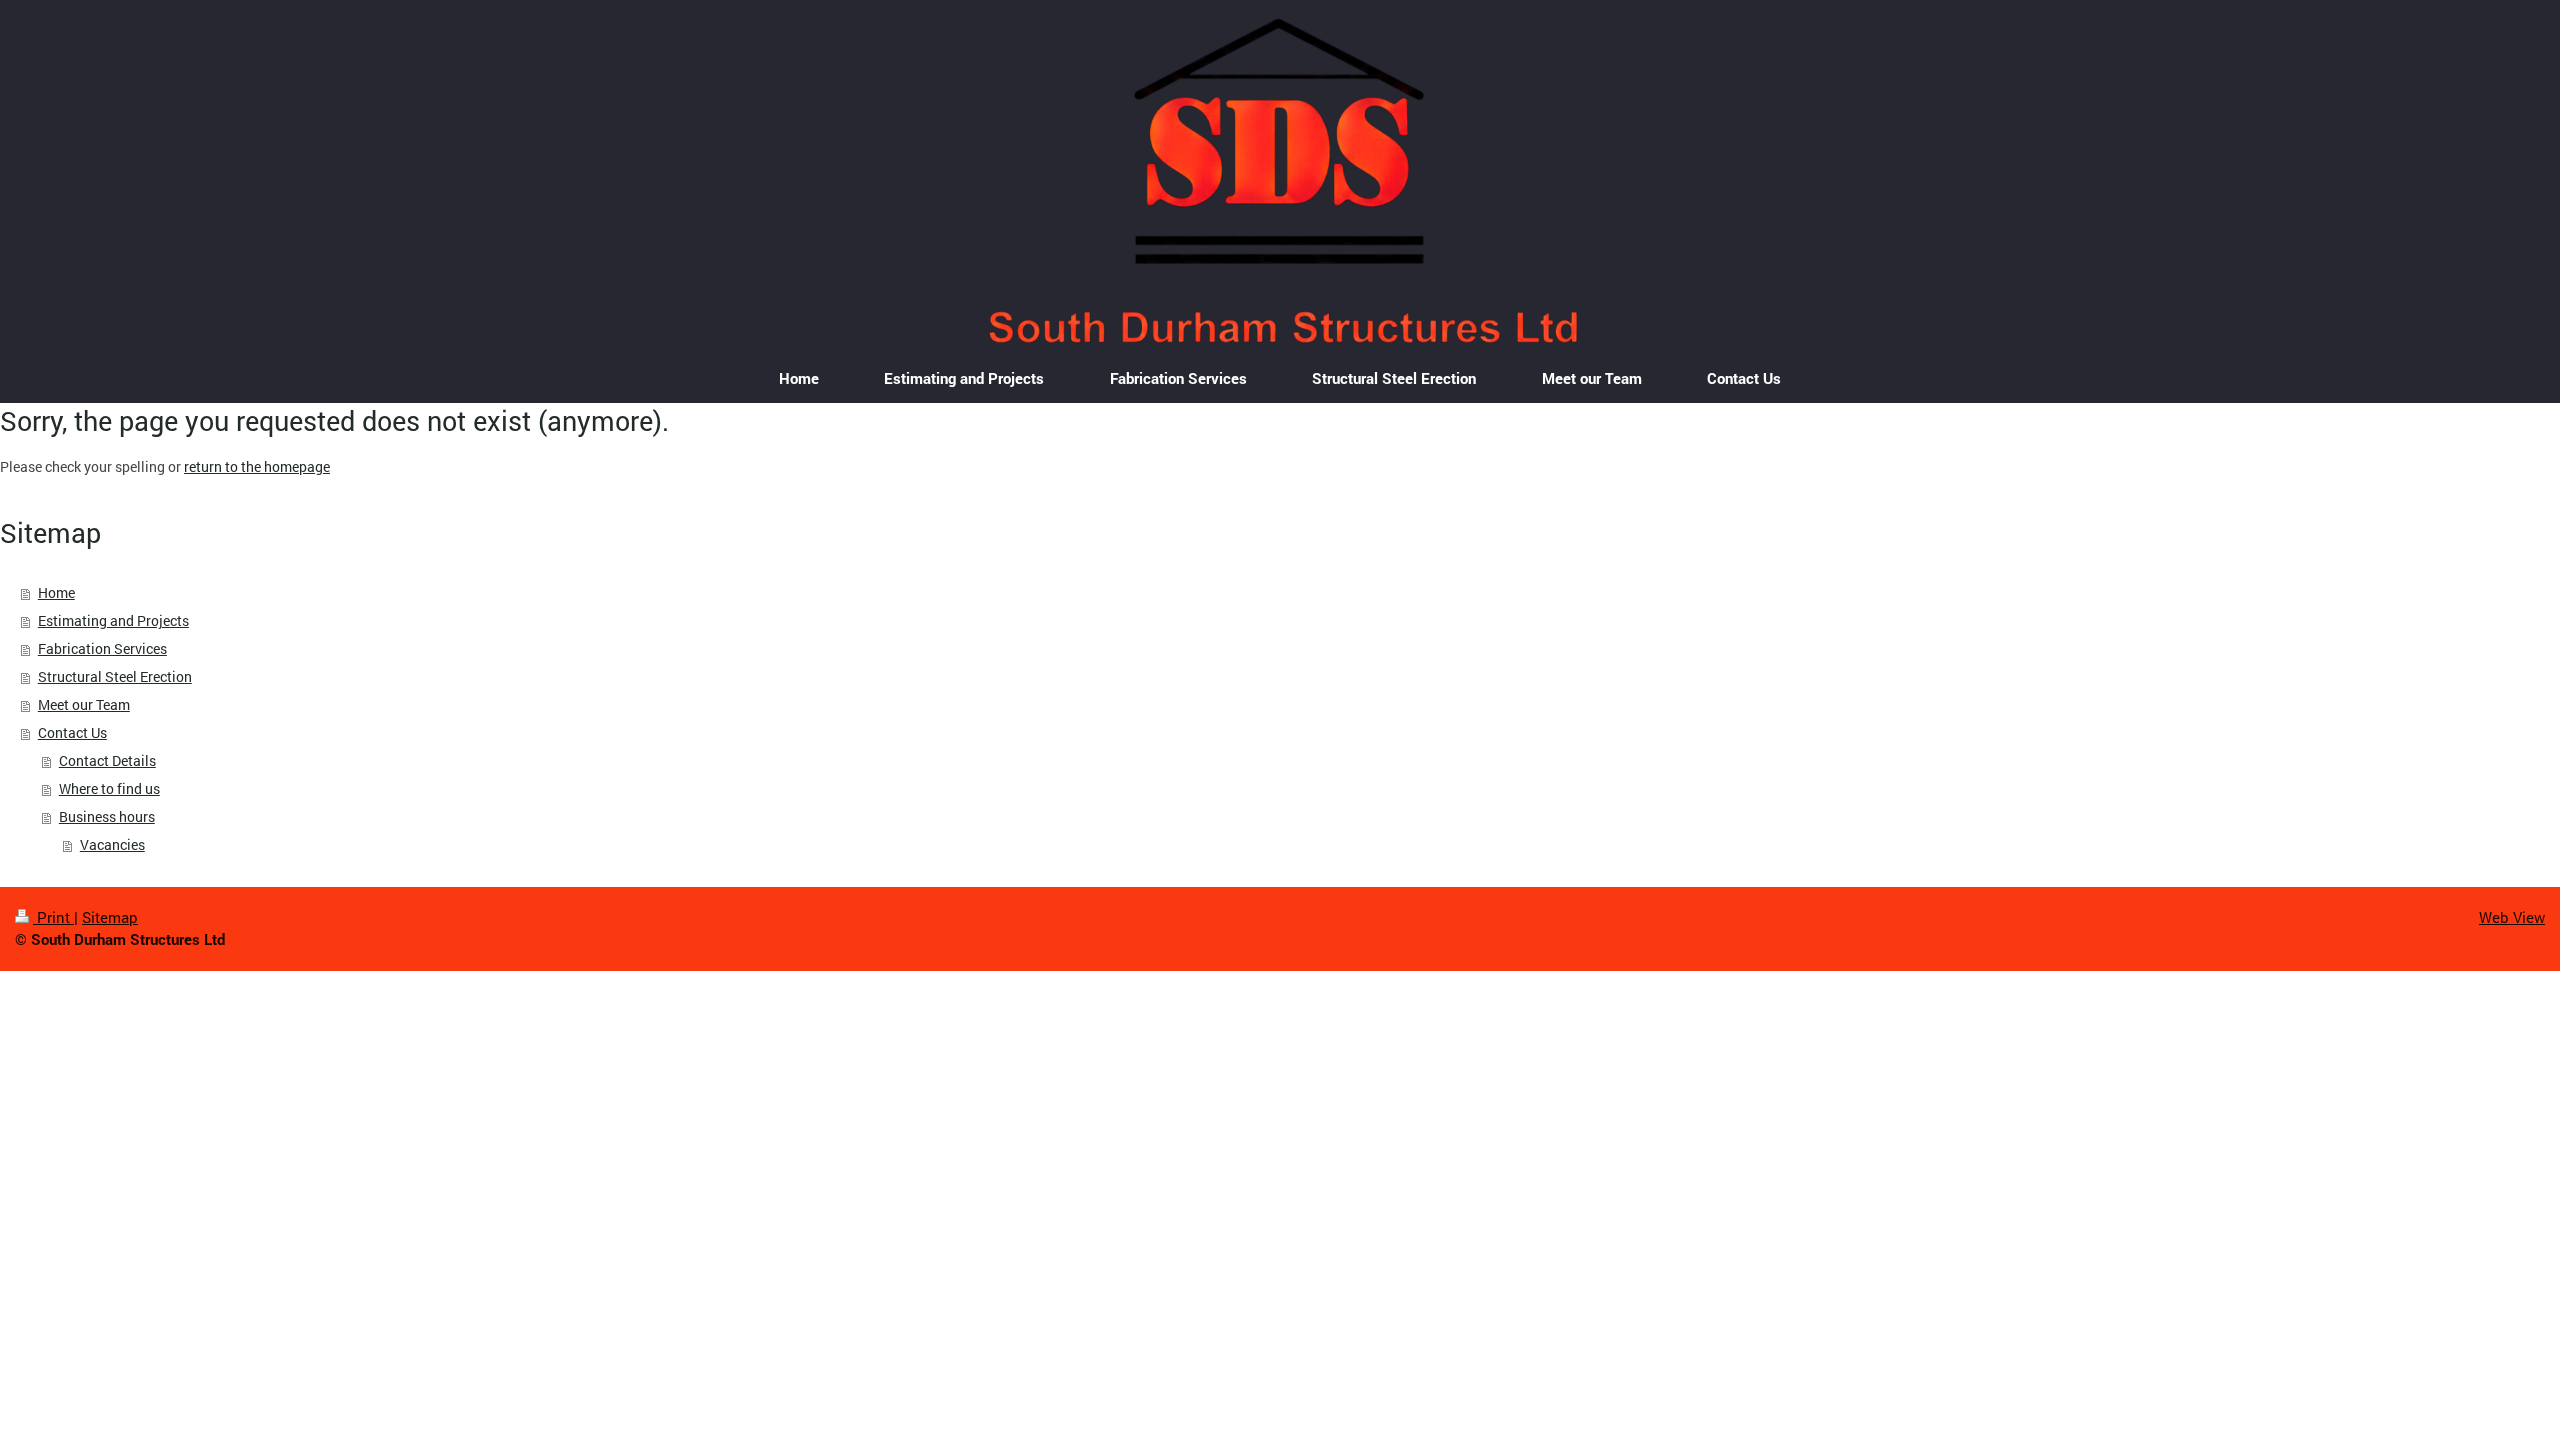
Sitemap (110, 917)
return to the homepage (257, 466)
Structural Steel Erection (115, 676)
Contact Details (107, 760)
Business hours (107, 816)
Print (53, 917)
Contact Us (72, 732)
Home (56, 592)
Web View (2512, 917)
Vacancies (112, 844)
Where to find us (109, 788)
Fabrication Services (102, 648)
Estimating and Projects (113, 620)
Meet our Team (84, 704)
